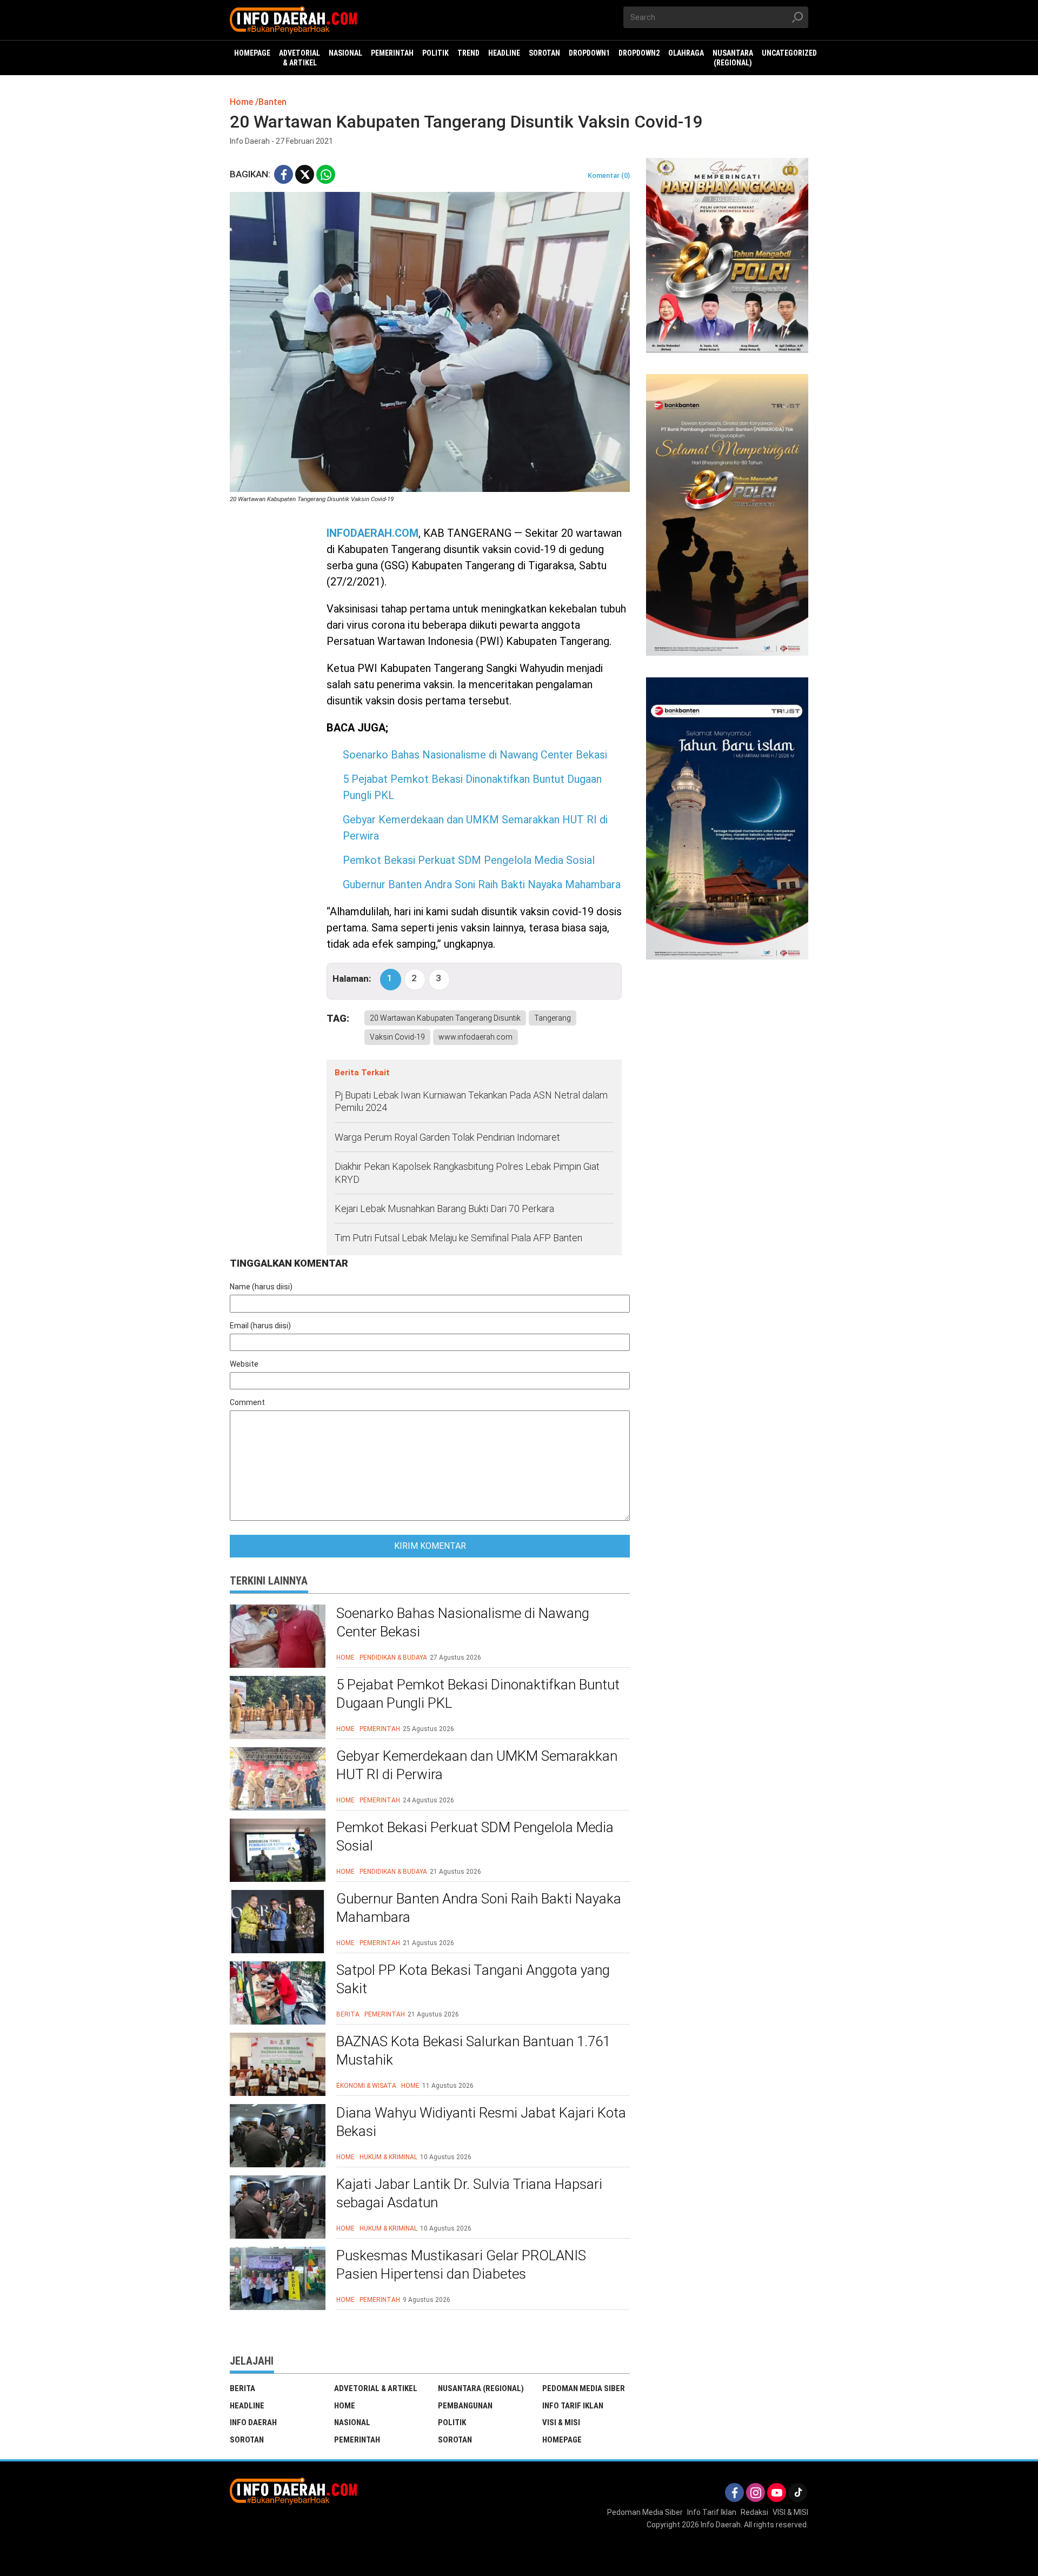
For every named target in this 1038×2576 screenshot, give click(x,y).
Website (244, 1364)
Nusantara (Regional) (481, 2388)
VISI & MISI (561, 2422)
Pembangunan (465, 2406)
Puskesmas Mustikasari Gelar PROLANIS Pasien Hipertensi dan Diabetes (461, 2265)
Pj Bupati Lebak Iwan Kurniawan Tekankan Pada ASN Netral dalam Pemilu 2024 (471, 1101)
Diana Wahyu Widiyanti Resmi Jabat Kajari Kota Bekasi (481, 2122)
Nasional (352, 2422)
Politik (452, 2422)
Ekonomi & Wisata (366, 2086)
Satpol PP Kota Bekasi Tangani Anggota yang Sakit (473, 1979)
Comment (247, 1402)
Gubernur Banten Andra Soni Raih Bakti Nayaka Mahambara (482, 884)
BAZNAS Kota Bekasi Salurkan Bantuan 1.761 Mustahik (473, 2051)
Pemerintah (380, 1729)
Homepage (562, 2440)
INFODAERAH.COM (372, 533)
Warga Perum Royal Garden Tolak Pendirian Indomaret (447, 1137)
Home (345, 1658)
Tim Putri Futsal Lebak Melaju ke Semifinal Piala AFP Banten (458, 1238)
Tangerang (553, 1018)
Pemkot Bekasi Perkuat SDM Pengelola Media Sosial (469, 860)
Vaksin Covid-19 (397, 1037)
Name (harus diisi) (261, 1287)
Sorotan (247, 2440)
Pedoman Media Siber (584, 2388)
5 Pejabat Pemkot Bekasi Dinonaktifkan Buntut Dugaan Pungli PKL (478, 1694)
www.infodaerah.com (475, 1037)
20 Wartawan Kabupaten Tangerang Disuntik (445, 1018)
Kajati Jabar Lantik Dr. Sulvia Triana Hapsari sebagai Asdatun (469, 2193)
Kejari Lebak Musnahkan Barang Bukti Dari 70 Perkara (444, 1209)
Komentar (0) (609, 175)
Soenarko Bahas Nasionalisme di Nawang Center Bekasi (475, 755)
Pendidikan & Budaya (393, 1658)
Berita (348, 2014)
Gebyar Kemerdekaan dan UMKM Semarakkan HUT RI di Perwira (477, 1765)
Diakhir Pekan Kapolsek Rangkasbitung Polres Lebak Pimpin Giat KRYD (467, 1173)
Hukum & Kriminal (388, 2157)
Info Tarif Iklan (573, 2406)
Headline (247, 2406)
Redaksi (754, 2512)
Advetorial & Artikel (376, 2388)
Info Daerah (253, 2422)
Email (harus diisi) (260, 1326)
